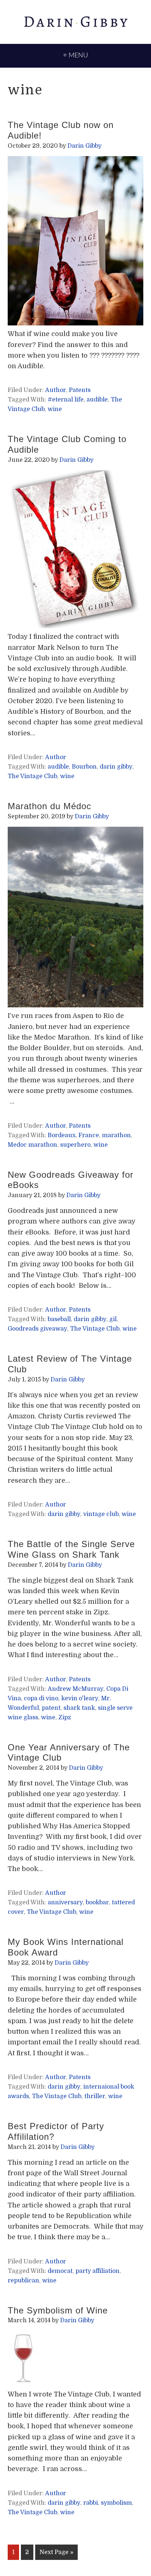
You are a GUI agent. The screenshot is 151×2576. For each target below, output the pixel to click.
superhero (75, 1145)
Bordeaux (62, 1135)
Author (56, 390)
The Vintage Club (32, 776)
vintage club (101, 1514)
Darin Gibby (75, 22)
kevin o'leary (80, 1698)
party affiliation (97, 2271)
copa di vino (41, 1698)
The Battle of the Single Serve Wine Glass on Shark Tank (71, 1549)
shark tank (79, 1708)
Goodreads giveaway (37, 1329)
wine (55, 409)
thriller (95, 2096)
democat (60, 2271)
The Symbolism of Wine (58, 2310)
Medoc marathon (32, 1145)
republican (23, 2281)
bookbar (97, 1902)
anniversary (65, 1902)
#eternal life (66, 400)
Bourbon (84, 767)
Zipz (65, 1717)
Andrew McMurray (75, 1689)
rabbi (91, 2503)
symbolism (116, 2503)
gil (113, 1319)
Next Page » (56, 2554)
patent (51, 1708)
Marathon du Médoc (49, 806)
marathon (116, 1135)
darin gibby (116, 767)
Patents (80, 390)
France (89, 1135)
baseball (59, 1319)
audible (97, 400)
